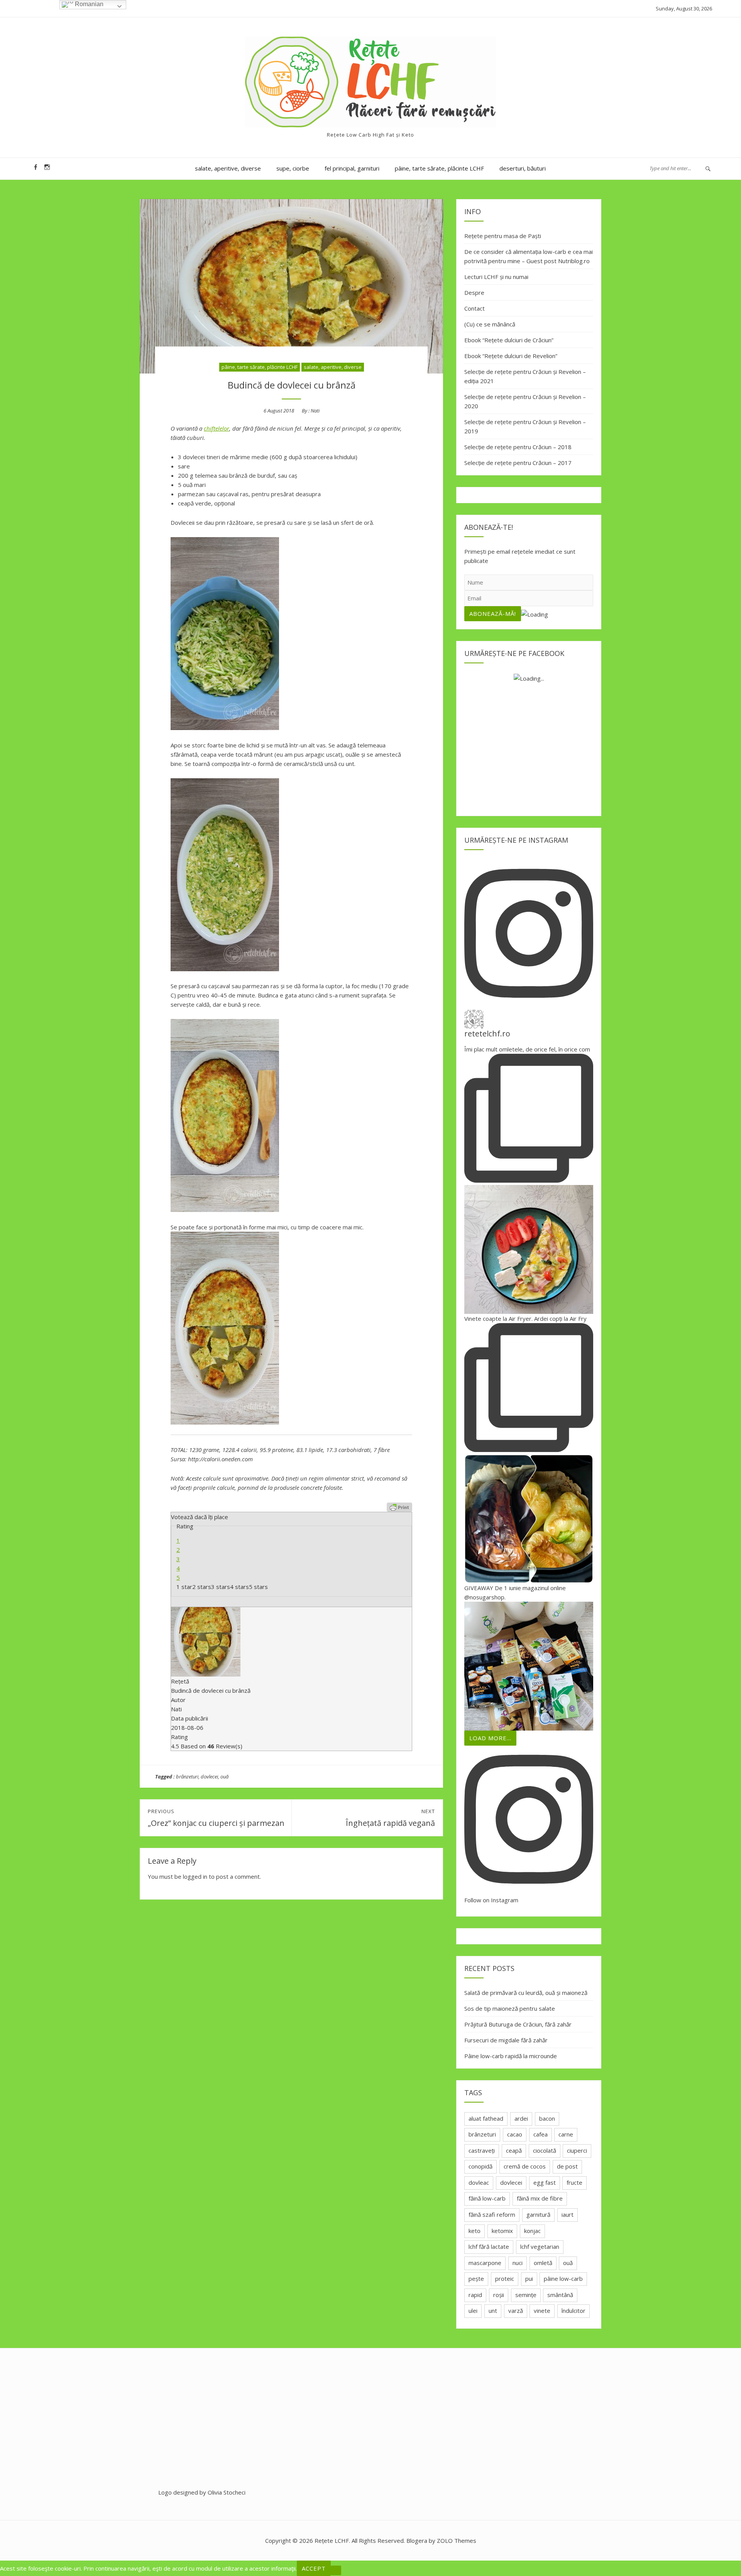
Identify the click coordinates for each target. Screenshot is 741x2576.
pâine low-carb (563, 2279)
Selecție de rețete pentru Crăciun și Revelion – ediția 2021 (525, 376)
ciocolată (545, 2150)
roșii (499, 2295)
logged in (195, 1876)
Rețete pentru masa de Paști (503, 236)
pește (476, 2279)
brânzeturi (187, 1776)
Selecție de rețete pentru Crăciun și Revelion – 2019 (525, 426)
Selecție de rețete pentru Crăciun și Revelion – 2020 (525, 401)
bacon (547, 2118)
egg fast (545, 2182)
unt (493, 2311)
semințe (526, 2295)
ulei (473, 2311)
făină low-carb (487, 2198)
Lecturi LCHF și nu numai (496, 277)
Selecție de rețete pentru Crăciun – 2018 (518, 447)
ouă (224, 1776)
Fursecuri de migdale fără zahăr (506, 2040)
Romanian (88, 4)
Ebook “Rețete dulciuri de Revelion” (511, 356)
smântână (560, 2295)
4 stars (239, 1587)
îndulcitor (574, 2311)
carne (566, 2134)
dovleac (479, 2182)
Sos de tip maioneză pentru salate (510, 2008)
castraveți (482, 2150)
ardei (521, 2118)
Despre (474, 292)
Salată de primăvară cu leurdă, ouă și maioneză (526, 1993)
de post (567, 2166)
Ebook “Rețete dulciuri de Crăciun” (509, 340)
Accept (314, 2568)
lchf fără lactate (489, 2246)
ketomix (502, 2231)
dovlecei (209, 1776)
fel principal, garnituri (352, 168)
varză (516, 2311)
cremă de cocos (525, 2166)
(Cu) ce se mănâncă (490, 324)
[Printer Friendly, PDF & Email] (399, 1507)
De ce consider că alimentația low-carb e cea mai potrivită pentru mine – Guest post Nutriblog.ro (529, 256)
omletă (543, 2263)
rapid (475, 2295)
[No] (336, 2570)
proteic (505, 2279)
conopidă (480, 2166)
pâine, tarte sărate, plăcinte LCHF (439, 168)
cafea (541, 2134)
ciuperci (577, 2150)
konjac (532, 2231)
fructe (574, 2182)
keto (475, 2231)
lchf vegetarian (540, 2246)
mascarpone (485, 2263)
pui (529, 2279)
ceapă (514, 2150)
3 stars (221, 1587)
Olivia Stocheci (227, 2492)
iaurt (568, 2214)
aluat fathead (486, 2118)
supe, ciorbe (293, 168)
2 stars (202, 1587)
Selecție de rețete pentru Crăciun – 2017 (518, 463)
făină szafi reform (492, 2214)
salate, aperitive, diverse (228, 168)
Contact (475, 308)
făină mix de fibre (540, 2198)
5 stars (258, 1587)
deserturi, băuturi (523, 168)
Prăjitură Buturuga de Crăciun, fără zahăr (518, 2024)
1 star (184, 1587)
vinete (542, 2311)
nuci (518, 2263)
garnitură (538, 2214)
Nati (315, 411)
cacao (515, 2134)
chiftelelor (217, 428)
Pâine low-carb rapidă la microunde (511, 2056)
